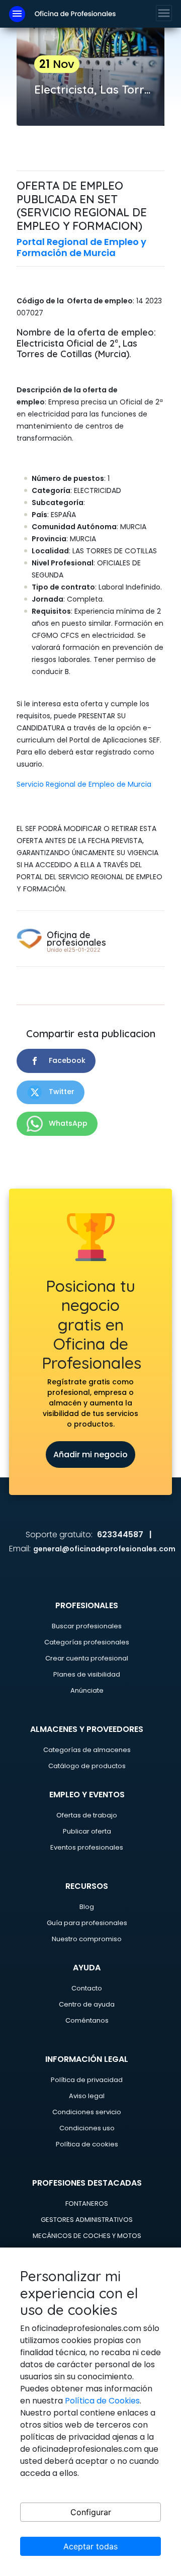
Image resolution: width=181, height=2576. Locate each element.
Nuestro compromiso (87, 1939)
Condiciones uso (87, 2128)
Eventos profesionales (87, 1847)
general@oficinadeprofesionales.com (104, 1549)
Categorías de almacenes (87, 1750)
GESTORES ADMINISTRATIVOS (87, 2220)
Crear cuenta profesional (87, 1658)
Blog (87, 1907)
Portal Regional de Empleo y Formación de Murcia (81, 247)
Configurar (91, 2512)
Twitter (61, 1092)
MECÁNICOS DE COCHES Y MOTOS (87, 2236)
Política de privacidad (87, 2080)
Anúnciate (87, 1690)
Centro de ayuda (87, 2004)
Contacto (87, 1988)
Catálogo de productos (87, 1766)
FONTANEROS (87, 2204)
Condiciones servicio (87, 2112)
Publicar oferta (87, 1831)
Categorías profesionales (87, 1642)
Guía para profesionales (87, 1923)
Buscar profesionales (87, 1626)
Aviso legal (87, 2096)
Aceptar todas (90, 2546)
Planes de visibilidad (87, 1674)
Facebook (66, 1060)
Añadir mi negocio (90, 1455)
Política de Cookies (102, 2401)
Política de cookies (87, 2144)
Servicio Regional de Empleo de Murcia (84, 784)
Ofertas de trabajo (87, 1815)
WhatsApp (67, 1123)
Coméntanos (87, 2020)
